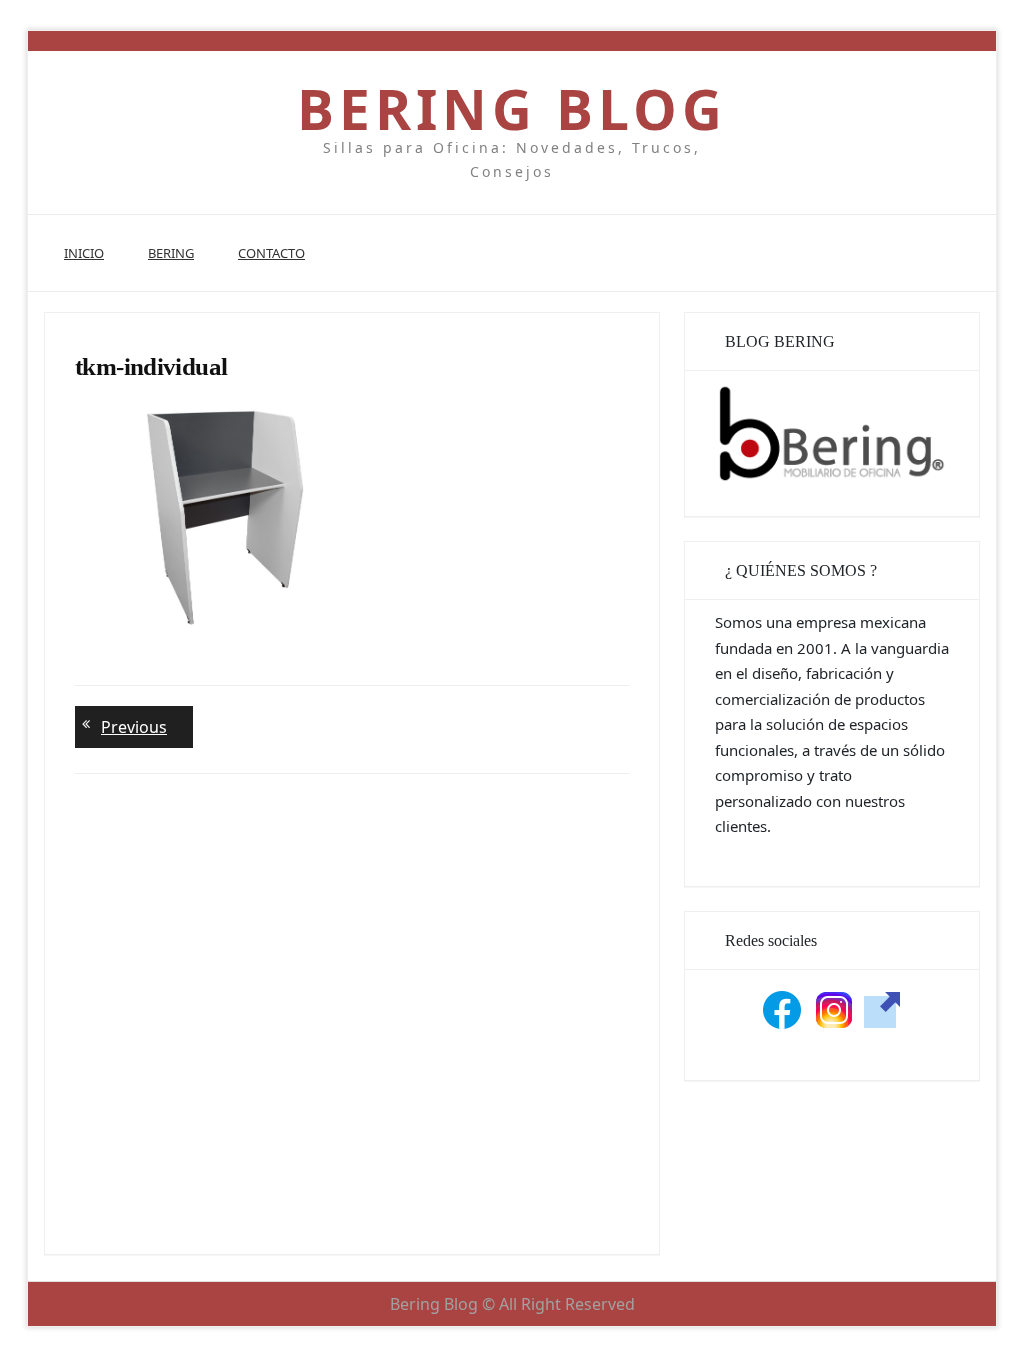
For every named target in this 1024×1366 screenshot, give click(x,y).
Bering (171, 253)
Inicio (84, 253)
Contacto (271, 253)
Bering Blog (512, 108)
